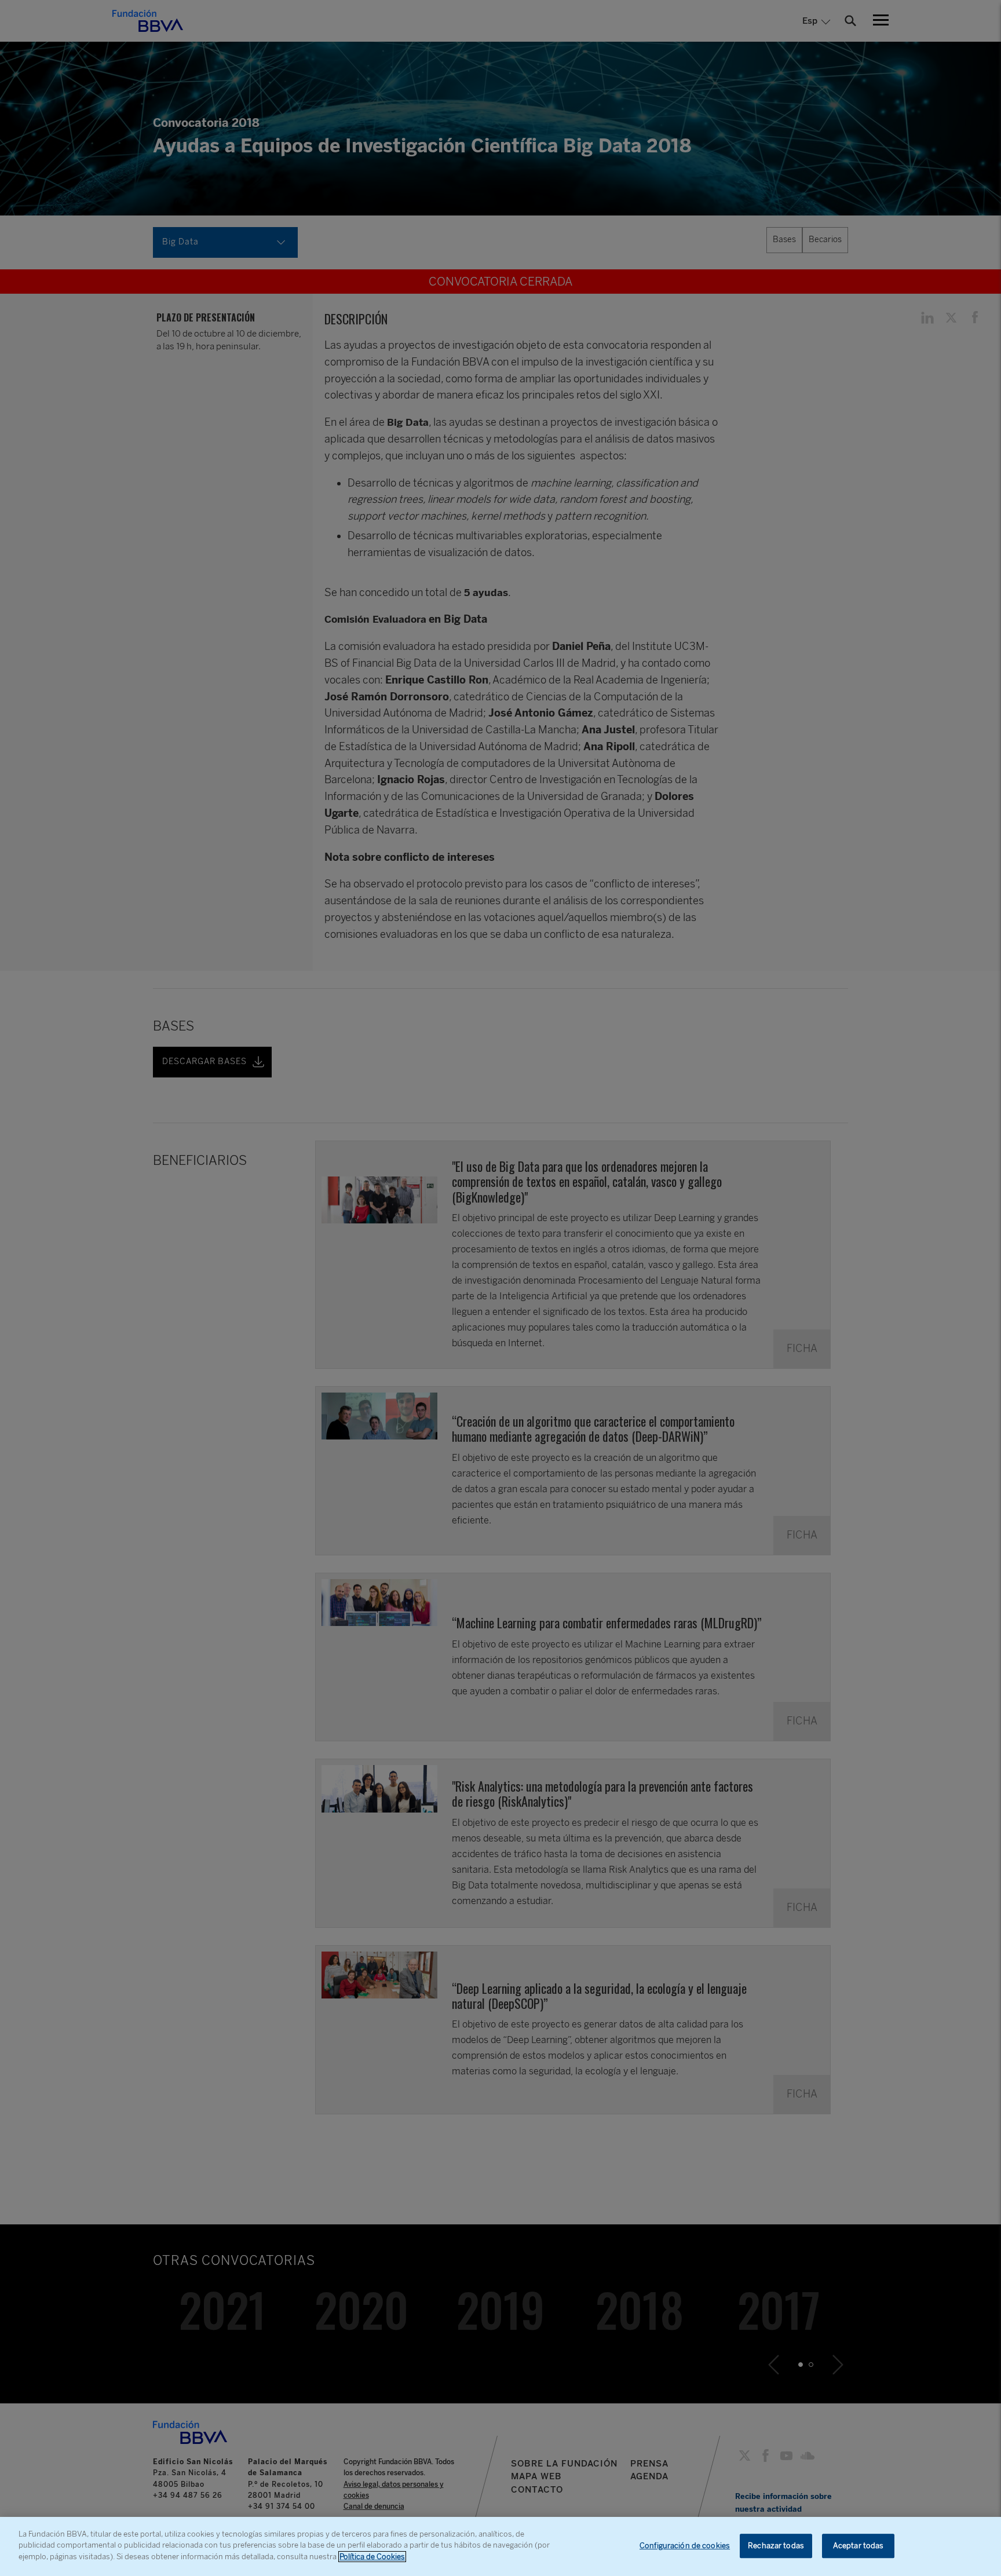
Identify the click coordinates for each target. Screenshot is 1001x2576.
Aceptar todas (858, 2546)
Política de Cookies (372, 2557)
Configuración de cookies (685, 2546)
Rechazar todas (776, 2546)
